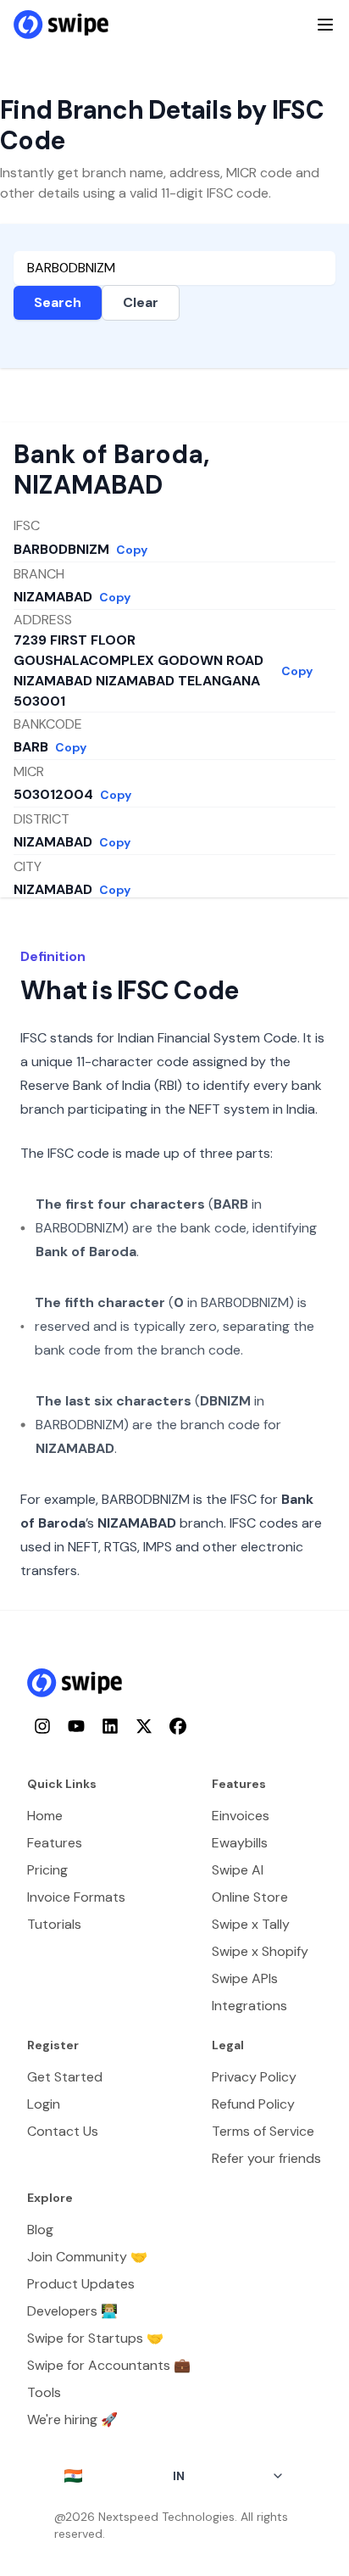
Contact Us (63, 2131)
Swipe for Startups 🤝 (95, 2338)
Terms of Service (263, 2131)
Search (58, 302)
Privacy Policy (254, 2077)
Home (45, 1816)
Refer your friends (266, 2158)
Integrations (249, 2006)
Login (44, 2104)
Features (55, 1843)
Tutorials (54, 1924)
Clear (141, 302)
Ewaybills (240, 1843)
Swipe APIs (245, 1978)
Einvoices (241, 1816)
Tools (44, 2392)
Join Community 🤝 (87, 2257)
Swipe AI (238, 1870)
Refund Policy (253, 2104)
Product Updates (81, 2284)
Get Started (65, 2077)
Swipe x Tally (251, 1924)
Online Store (250, 1897)
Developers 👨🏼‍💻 (72, 2311)
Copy (132, 550)
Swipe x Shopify (260, 1951)
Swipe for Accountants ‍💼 (109, 2365)
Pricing (47, 1870)
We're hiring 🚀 (72, 2420)
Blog (40, 2230)
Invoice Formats (76, 1897)
